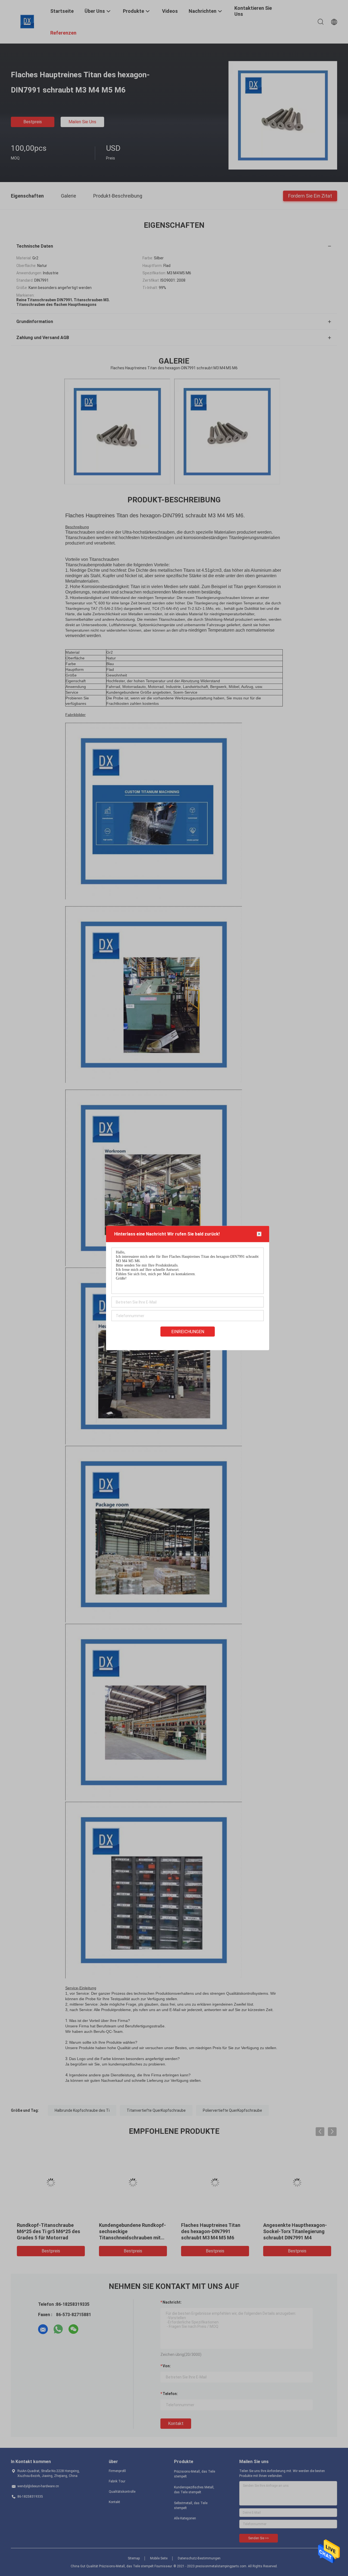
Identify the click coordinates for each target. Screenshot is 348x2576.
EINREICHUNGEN (188, 1332)
